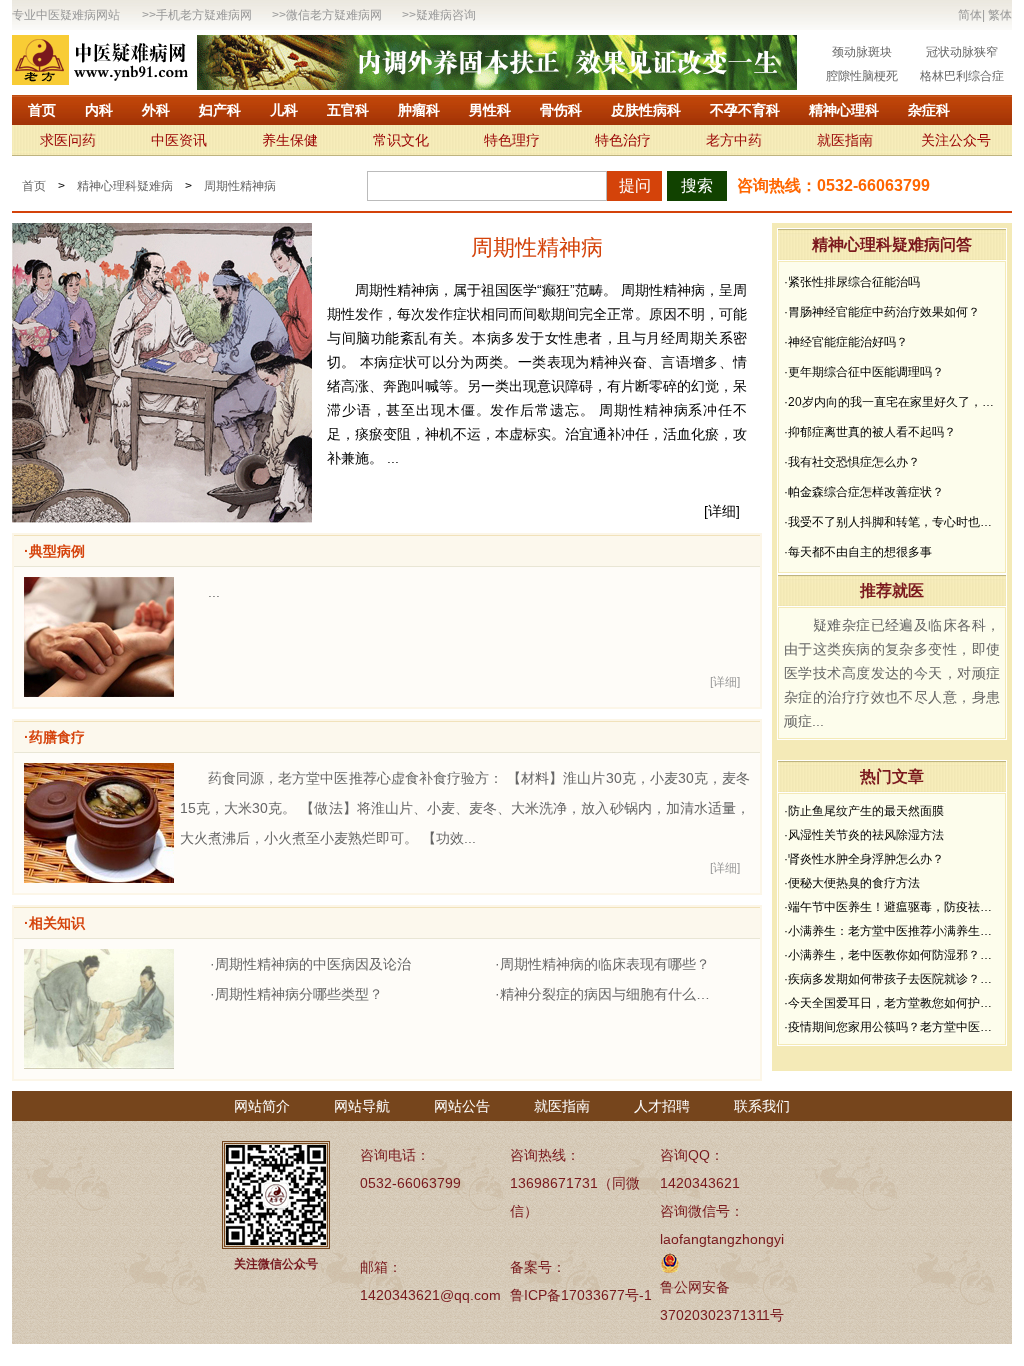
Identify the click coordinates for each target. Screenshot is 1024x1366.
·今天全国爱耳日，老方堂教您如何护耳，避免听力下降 (892, 1003)
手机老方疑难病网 (204, 15)
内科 (99, 110)
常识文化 (401, 140)
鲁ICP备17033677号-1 (581, 1295)
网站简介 (262, 1106)
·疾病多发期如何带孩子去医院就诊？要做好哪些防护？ (892, 979)
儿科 (284, 110)
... (214, 592)
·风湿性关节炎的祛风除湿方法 (864, 835)
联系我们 (762, 1106)
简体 (970, 15)
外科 (156, 110)
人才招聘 (662, 1106)
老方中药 (734, 140)
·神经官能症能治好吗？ (846, 342)
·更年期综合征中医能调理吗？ (864, 372)
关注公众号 (956, 140)
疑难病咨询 (446, 15)
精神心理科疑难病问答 (892, 244)
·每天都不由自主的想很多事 (858, 552)
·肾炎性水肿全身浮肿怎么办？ (864, 859)
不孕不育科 (745, 110)
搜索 (697, 185)
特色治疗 (623, 140)
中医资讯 (179, 140)
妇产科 (220, 110)
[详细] (722, 511)
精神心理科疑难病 (125, 186)
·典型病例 (54, 551)
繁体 (1000, 15)
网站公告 (462, 1106)
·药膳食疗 (54, 737)
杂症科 (929, 110)
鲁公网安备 (695, 1287)
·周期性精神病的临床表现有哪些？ (602, 964)
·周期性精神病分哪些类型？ (296, 994)
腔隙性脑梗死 (862, 76)
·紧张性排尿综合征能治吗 (852, 282)
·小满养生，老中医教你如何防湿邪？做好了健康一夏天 (892, 955)
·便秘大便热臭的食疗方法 (852, 883)
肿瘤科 (419, 110)
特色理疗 (512, 140)
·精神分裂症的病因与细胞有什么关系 (607, 994)
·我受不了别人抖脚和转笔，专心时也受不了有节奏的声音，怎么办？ (892, 522)
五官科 (348, 110)
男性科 (490, 110)
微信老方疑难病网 (334, 15)
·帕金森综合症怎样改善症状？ (864, 492)
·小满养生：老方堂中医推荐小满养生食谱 (892, 931)
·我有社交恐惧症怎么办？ (852, 462)
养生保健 (290, 140)
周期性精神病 (240, 186)
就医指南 (845, 140)
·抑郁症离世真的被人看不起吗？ (870, 432)
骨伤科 (561, 110)
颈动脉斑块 (862, 52)
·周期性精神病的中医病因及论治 (310, 964)
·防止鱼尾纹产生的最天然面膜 (864, 811)
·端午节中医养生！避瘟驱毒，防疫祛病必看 (892, 907)
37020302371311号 (722, 1315)
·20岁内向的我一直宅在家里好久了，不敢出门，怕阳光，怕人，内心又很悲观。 (892, 402)
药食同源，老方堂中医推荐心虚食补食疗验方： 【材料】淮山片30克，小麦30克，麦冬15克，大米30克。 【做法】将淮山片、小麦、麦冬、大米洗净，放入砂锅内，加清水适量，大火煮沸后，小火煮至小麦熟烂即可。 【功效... (465, 808)
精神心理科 (844, 110)
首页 (42, 110)
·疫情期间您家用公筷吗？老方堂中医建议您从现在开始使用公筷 (892, 1027)
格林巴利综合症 (962, 76)
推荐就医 (892, 590)
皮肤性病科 (646, 110)
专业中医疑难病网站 (66, 15)
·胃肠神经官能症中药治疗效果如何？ (882, 312)
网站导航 (362, 1106)
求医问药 (68, 140)
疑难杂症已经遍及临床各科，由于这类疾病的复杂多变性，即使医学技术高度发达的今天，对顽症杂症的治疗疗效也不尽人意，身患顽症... (892, 673)
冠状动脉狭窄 (962, 52)
